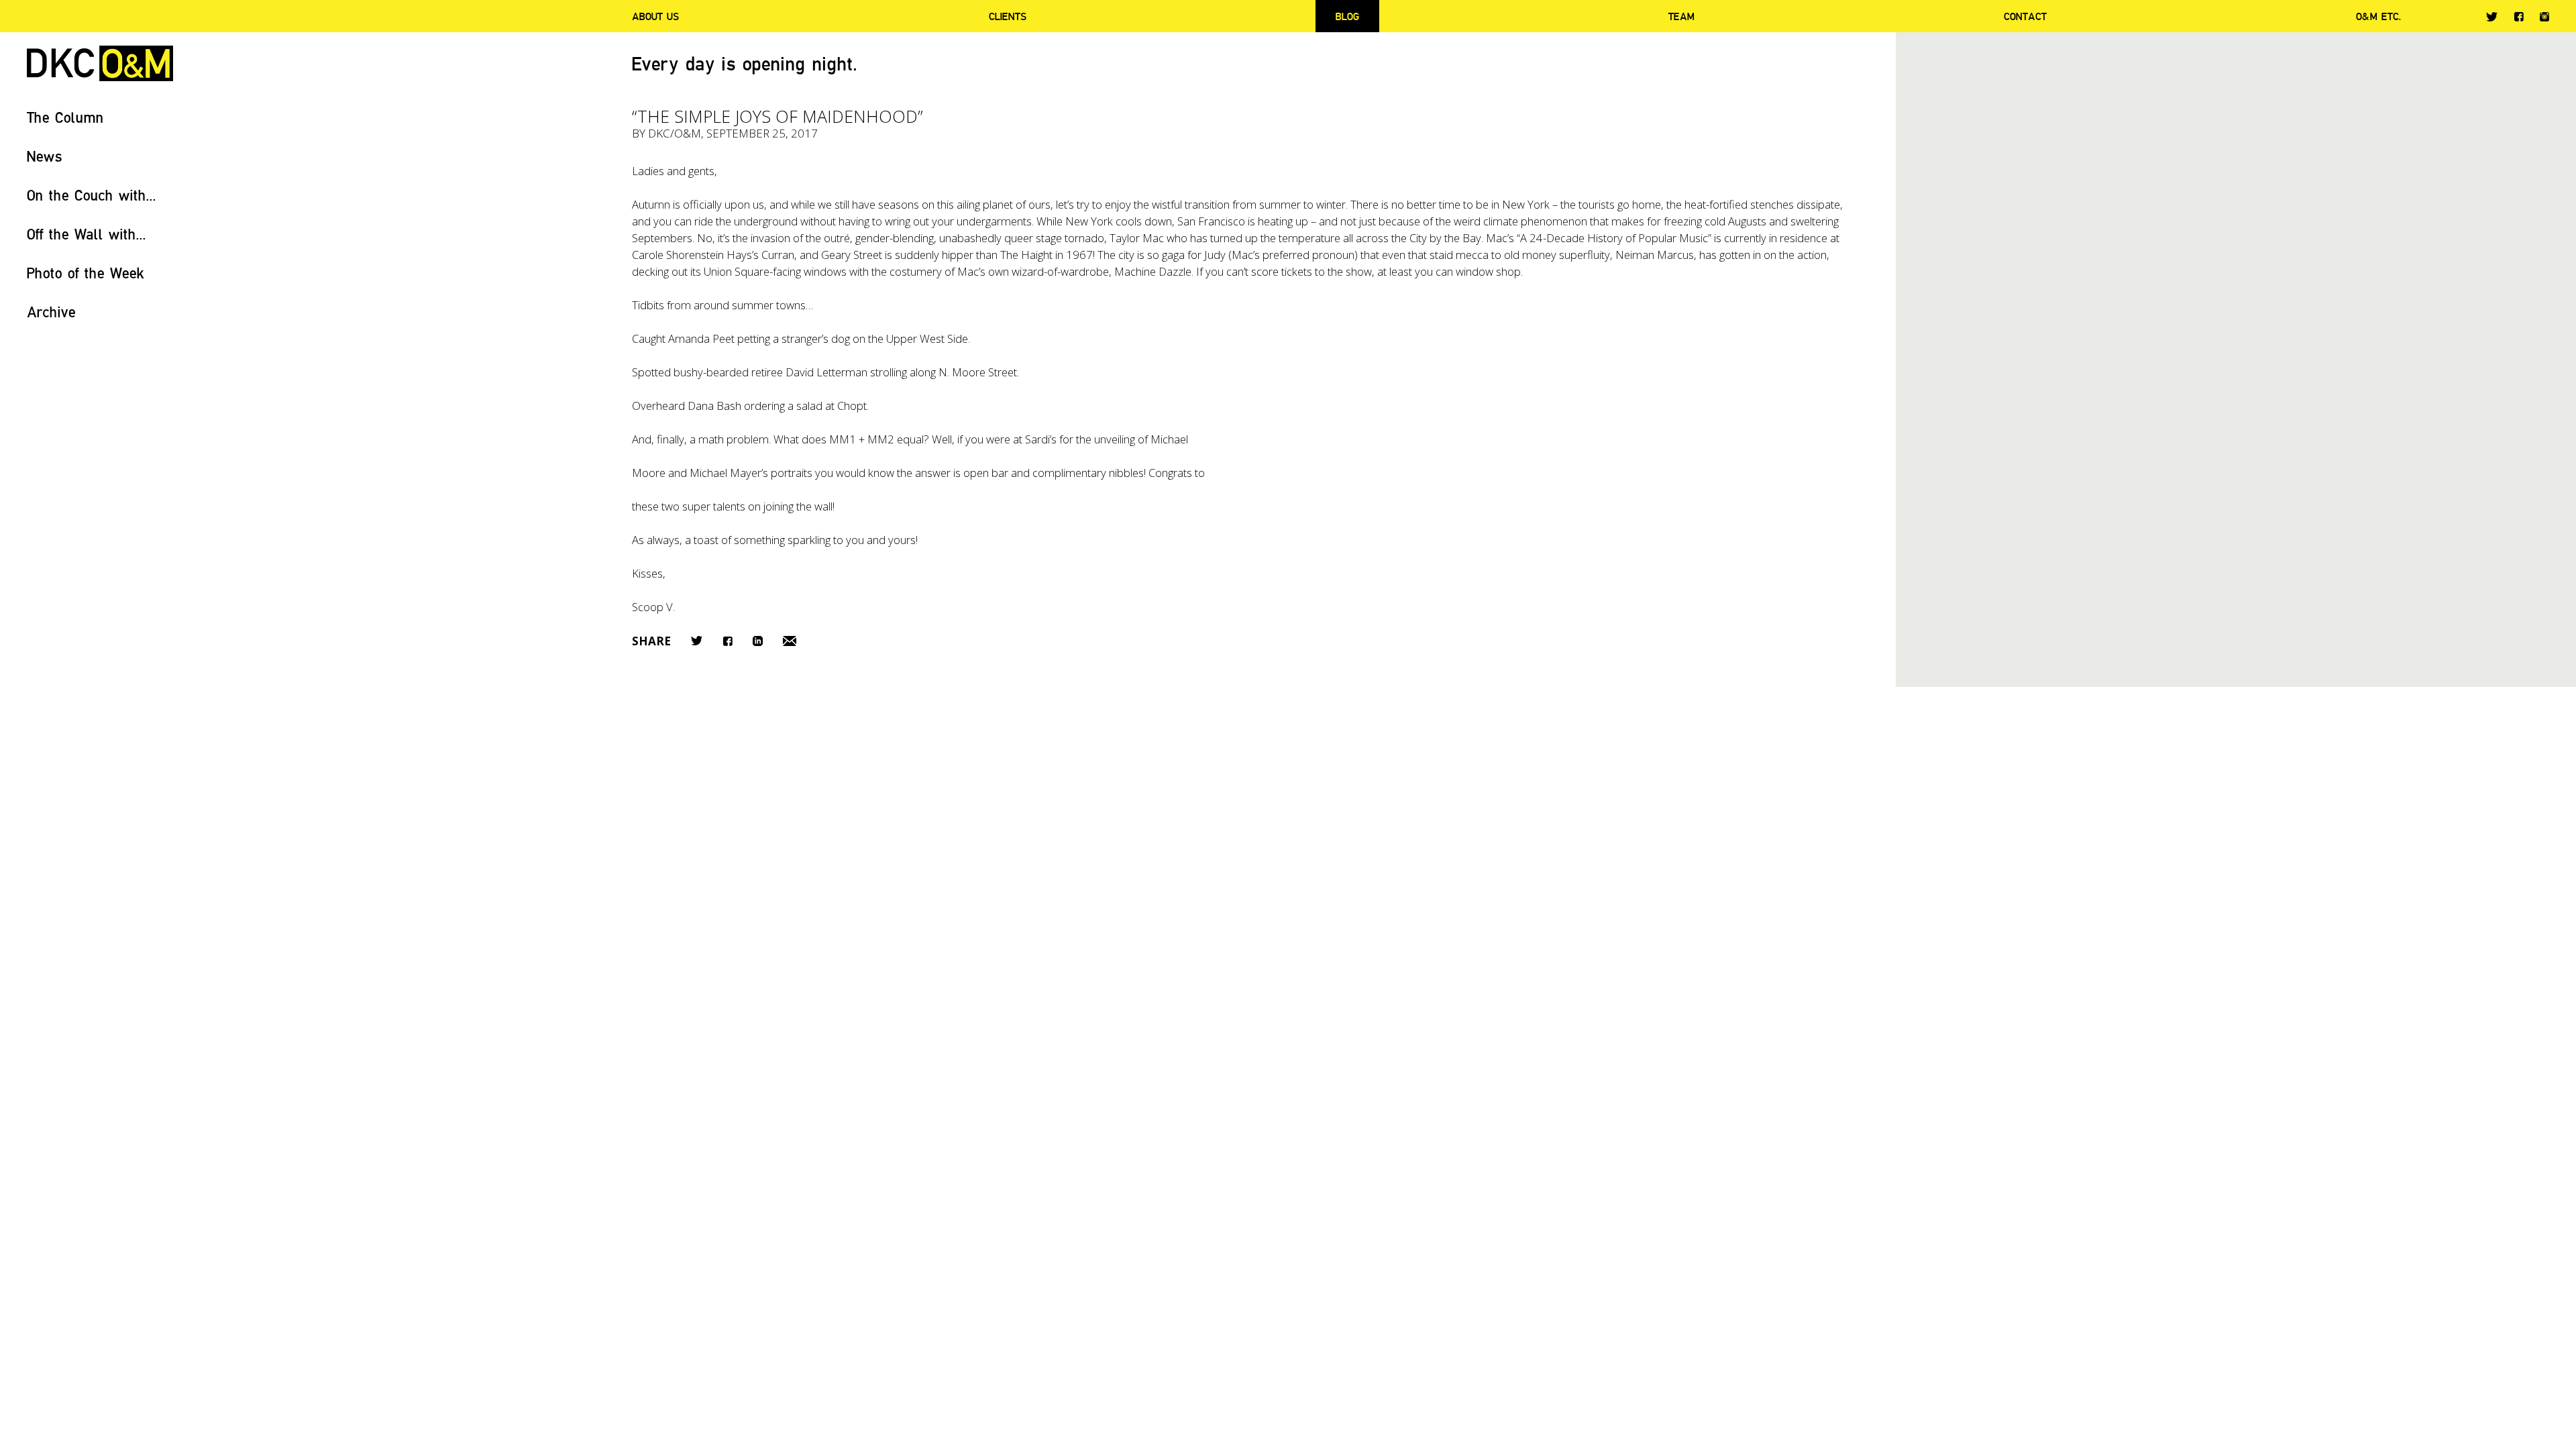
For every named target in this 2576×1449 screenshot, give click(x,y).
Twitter (2492, 17)
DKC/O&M (100, 63)
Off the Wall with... (87, 234)
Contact (2025, 16)
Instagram (2544, 17)
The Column (65, 117)
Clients (1008, 16)
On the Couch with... (92, 195)
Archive (51, 312)
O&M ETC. (2379, 16)
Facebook (2519, 16)
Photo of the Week (86, 273)
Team (1681, 16)
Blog (1347, 16)
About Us (655, 16)
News (45, 156)
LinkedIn (758, 641)
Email (790, 641)
